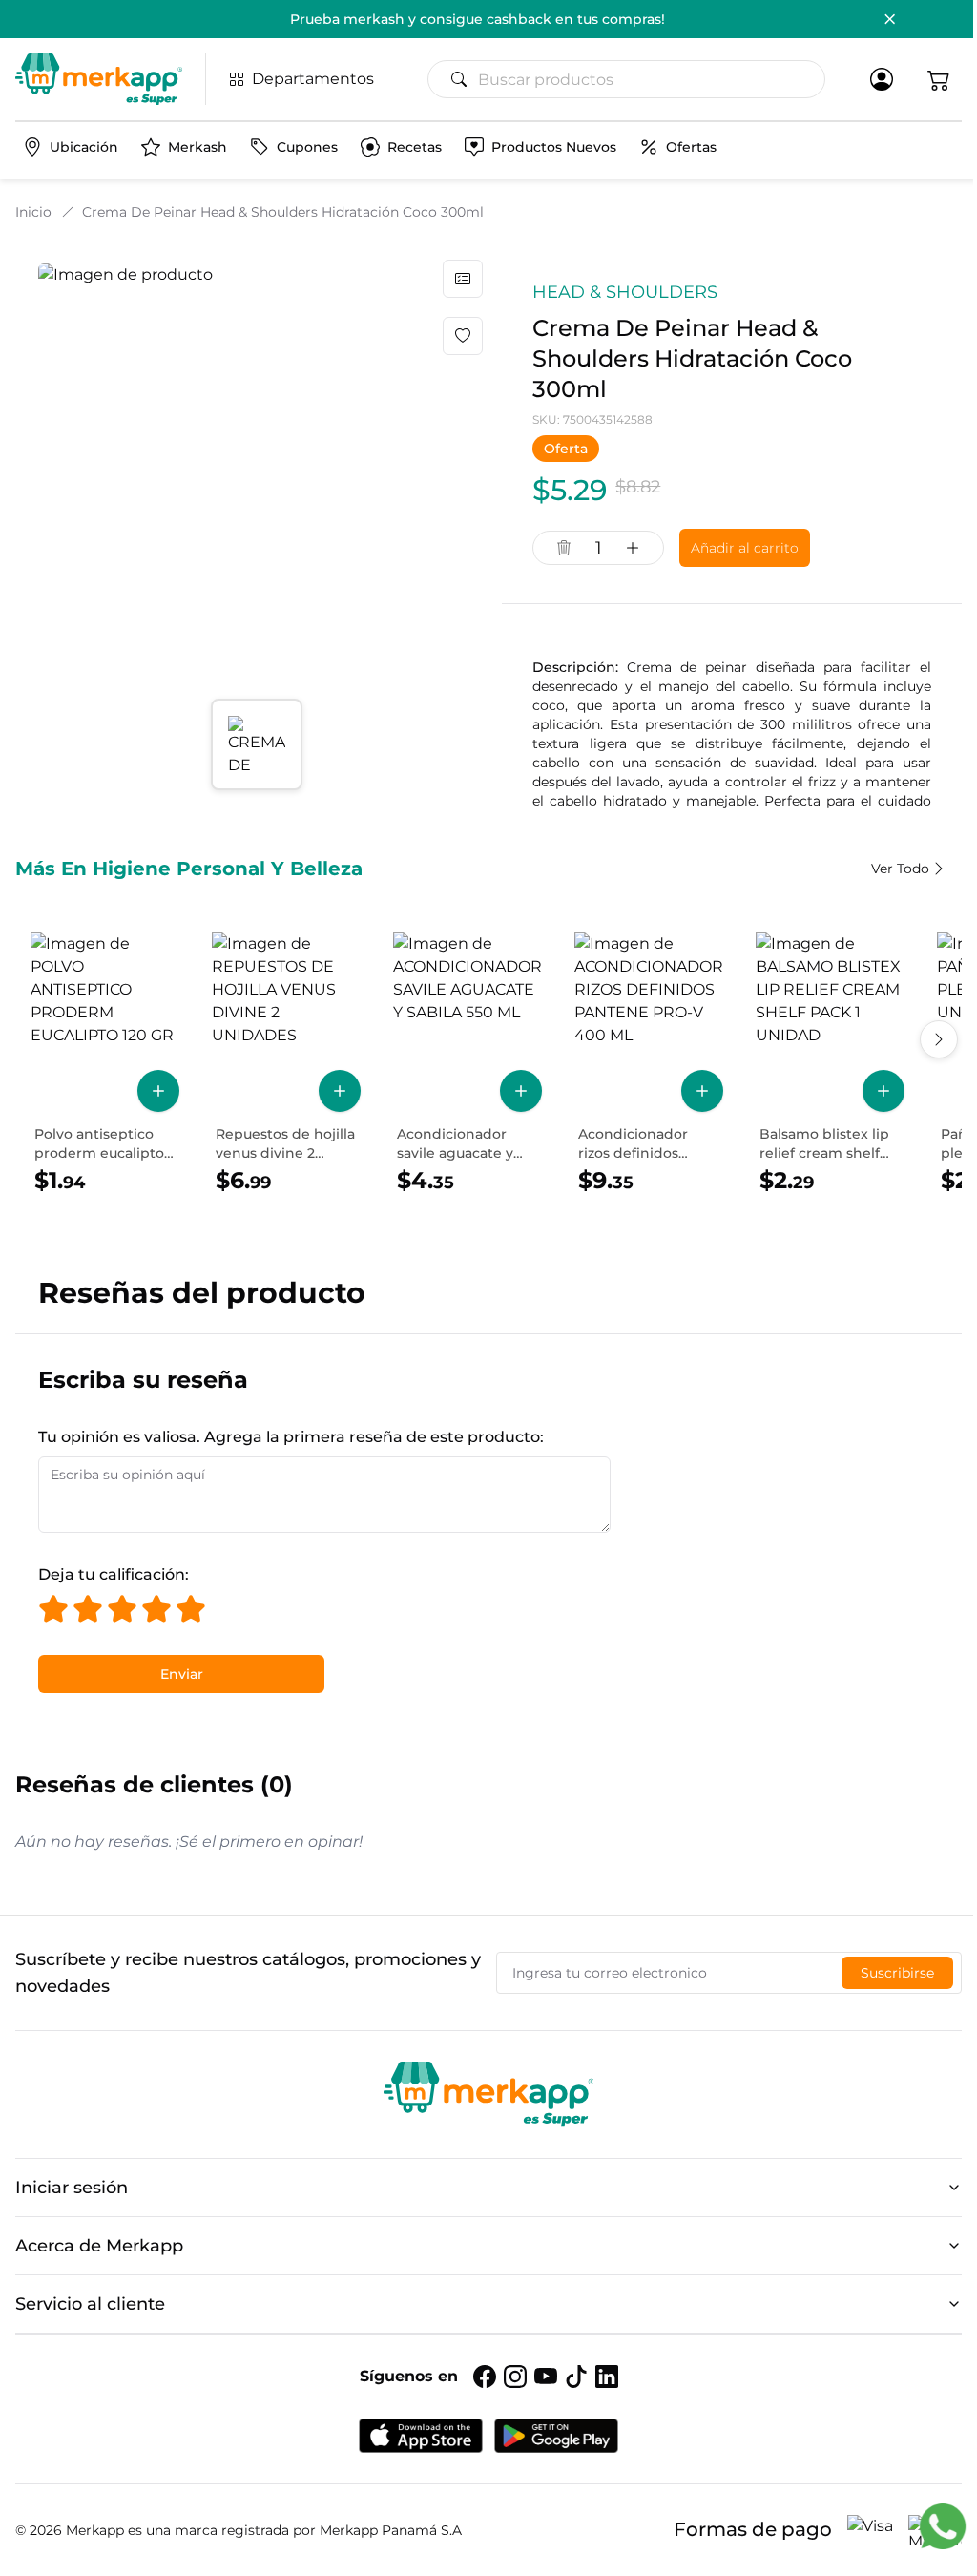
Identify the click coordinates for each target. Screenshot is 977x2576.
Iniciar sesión (72, 2188)
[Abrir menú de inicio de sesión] (882, 79)
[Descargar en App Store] (421, 2436)
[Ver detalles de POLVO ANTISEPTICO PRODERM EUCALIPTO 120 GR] (105, 1064)
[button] (939, 79)
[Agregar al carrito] (158, 1091)
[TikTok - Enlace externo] (576, 2377)
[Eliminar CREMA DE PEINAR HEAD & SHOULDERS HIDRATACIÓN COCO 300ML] (564, 548)
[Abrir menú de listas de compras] (463, 279)
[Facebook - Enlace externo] (485, 2377)
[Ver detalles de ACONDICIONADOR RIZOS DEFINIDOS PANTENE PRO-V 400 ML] (649, 1064)
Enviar (182, 1674)
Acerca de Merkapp (99, 2246)
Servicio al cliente (90, 2304)
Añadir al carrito (745, 548)
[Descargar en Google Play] (556, 2436)
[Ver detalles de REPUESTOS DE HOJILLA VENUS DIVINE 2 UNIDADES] (286, 1064)
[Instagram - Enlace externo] (515, 2377)
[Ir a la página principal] (99, 79)
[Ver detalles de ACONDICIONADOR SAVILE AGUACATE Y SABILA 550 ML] (468, 1064)
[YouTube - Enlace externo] (546, 2377)
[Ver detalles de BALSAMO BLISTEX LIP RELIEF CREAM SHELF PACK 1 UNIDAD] (830, 1064)
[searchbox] (634, 79)
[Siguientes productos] (939, 1039)
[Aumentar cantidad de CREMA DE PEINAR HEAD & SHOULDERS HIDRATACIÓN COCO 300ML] (633, 548)
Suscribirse (897, 1973)
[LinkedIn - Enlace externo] (607, 2377)
